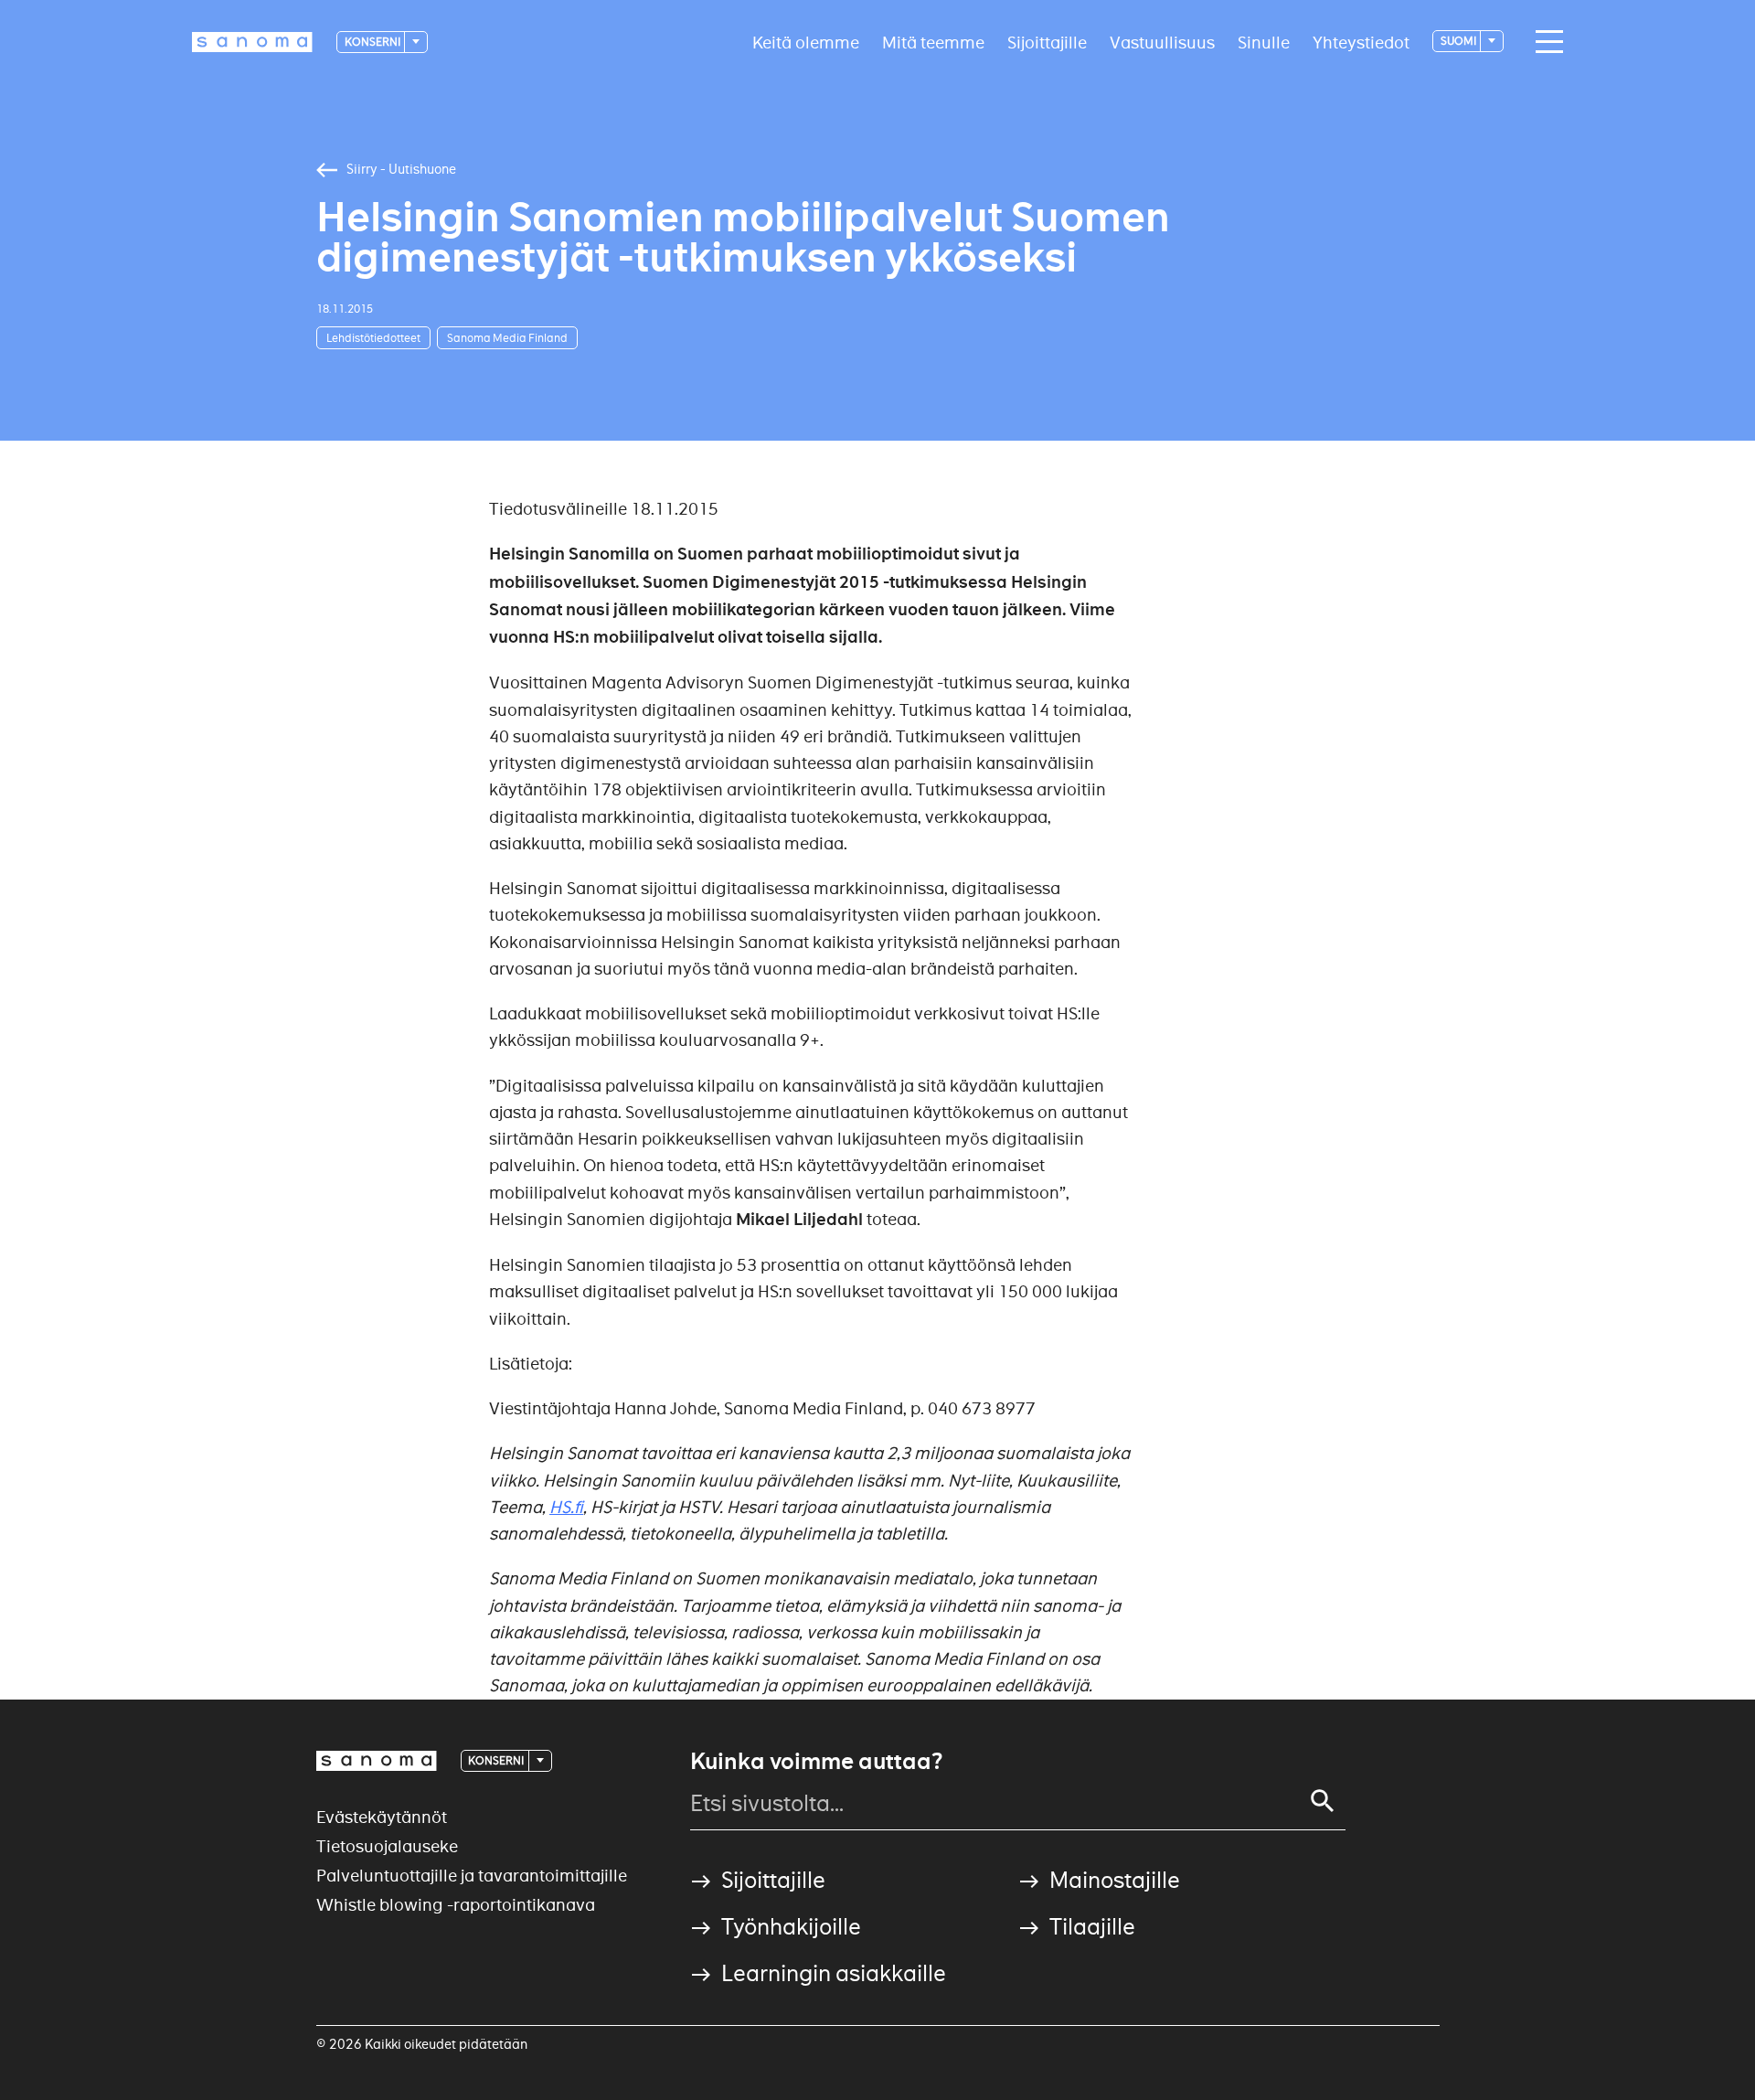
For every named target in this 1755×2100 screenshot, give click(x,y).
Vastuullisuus (1162, 42)
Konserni (373, 42)
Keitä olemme (806, 42)
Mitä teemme (933, 42)
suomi (1459, 41)
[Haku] (1323, 1801)
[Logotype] (377, 1761)
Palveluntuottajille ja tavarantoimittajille (472, 1876)
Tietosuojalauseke (387, 1846)
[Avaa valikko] (1545, 42)
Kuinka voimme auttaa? (816, 1762)
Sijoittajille (1047, 42)
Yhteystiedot (1361, 42)
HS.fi (566, 1507)
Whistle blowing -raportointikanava (456, 1905)
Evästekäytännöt (382, 1817)
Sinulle (1264, 42)
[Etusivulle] (252, 42)
